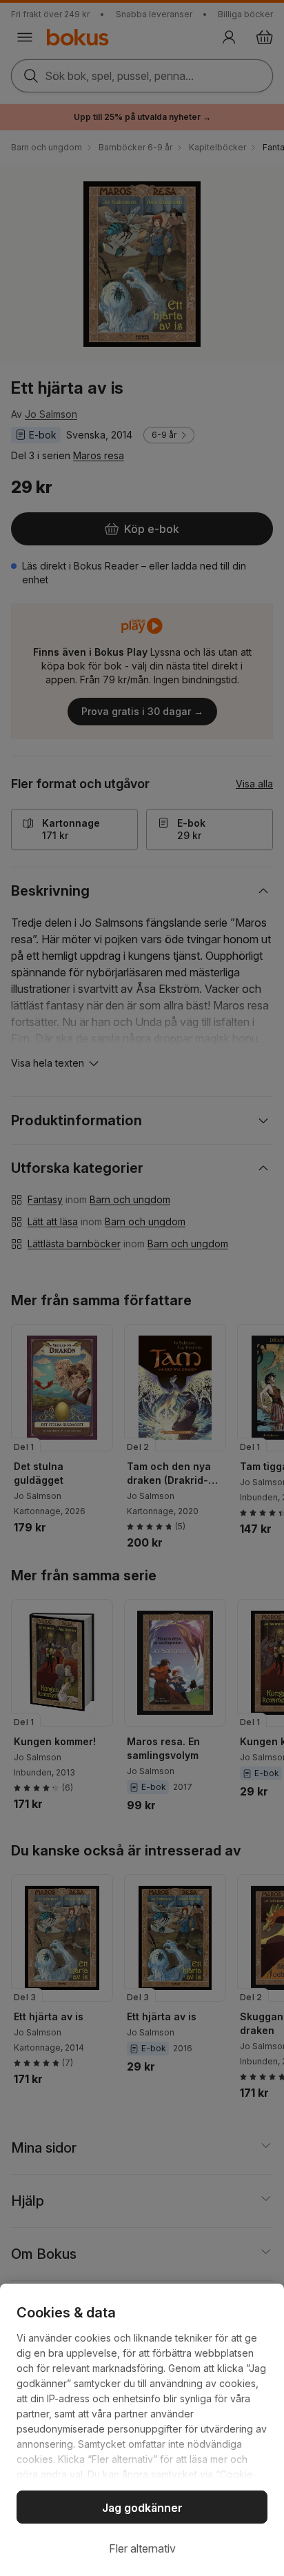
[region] (142, 2430)
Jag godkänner (142, 2508)
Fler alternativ (142, 2548)
